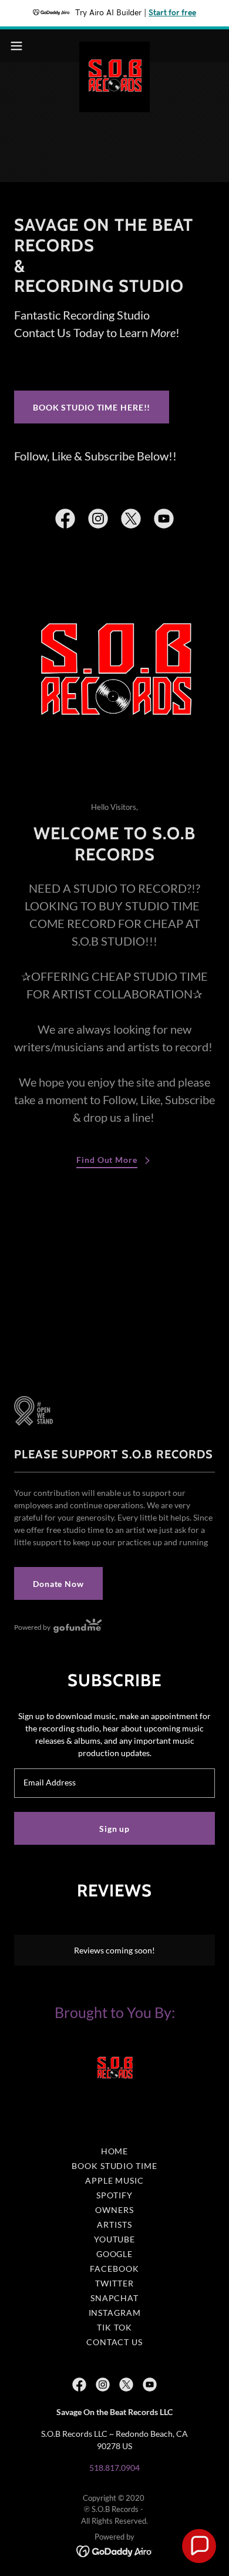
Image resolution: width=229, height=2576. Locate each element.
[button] (21, 46)
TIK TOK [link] (114, 2327)
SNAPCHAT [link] (114, 2298)
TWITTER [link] (114, 2283)
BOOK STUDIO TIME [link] (114, 2166)
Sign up (114, 1829)
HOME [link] (115, 2151)
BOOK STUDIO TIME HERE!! (92, 407)
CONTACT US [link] (114, 2342)
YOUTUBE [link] (114, 2239)
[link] (114, 46)
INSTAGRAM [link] (115, 2313)
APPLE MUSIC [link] (114, 2180)
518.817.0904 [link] (114, 2468)
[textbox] (114, 1783)
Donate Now (58, 1584)
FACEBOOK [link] (114, 2269)
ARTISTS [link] (114, 2224)
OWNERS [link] (114, 2210)
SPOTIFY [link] (114, 2195)
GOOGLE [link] (114, 2254)
